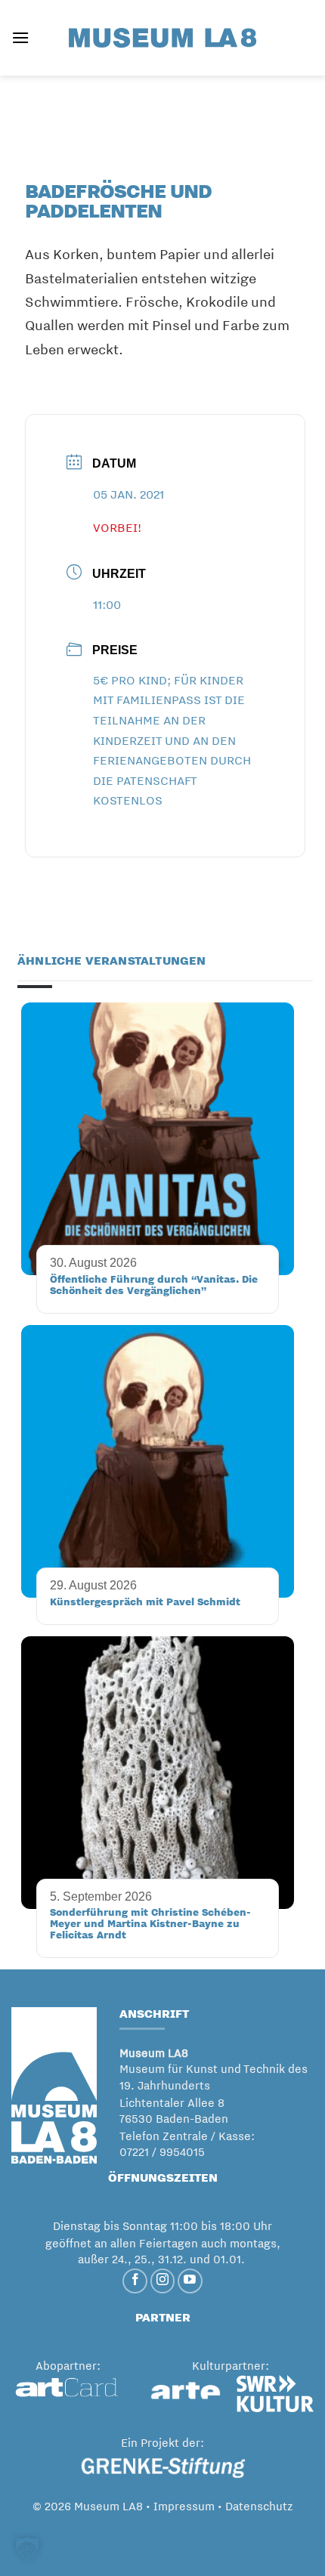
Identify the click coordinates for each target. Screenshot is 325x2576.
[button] (20, 37)
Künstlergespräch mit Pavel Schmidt (145, 1602)
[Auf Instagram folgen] (163, 2281)
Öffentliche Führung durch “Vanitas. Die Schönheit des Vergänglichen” (154, 1285)
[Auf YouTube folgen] (190, 2281)
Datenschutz (259, 2506)
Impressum (184, 2506)
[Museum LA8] (162, 37)
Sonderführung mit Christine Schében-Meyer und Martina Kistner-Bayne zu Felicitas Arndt (150, 1923)
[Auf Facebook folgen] (135, 2281)
